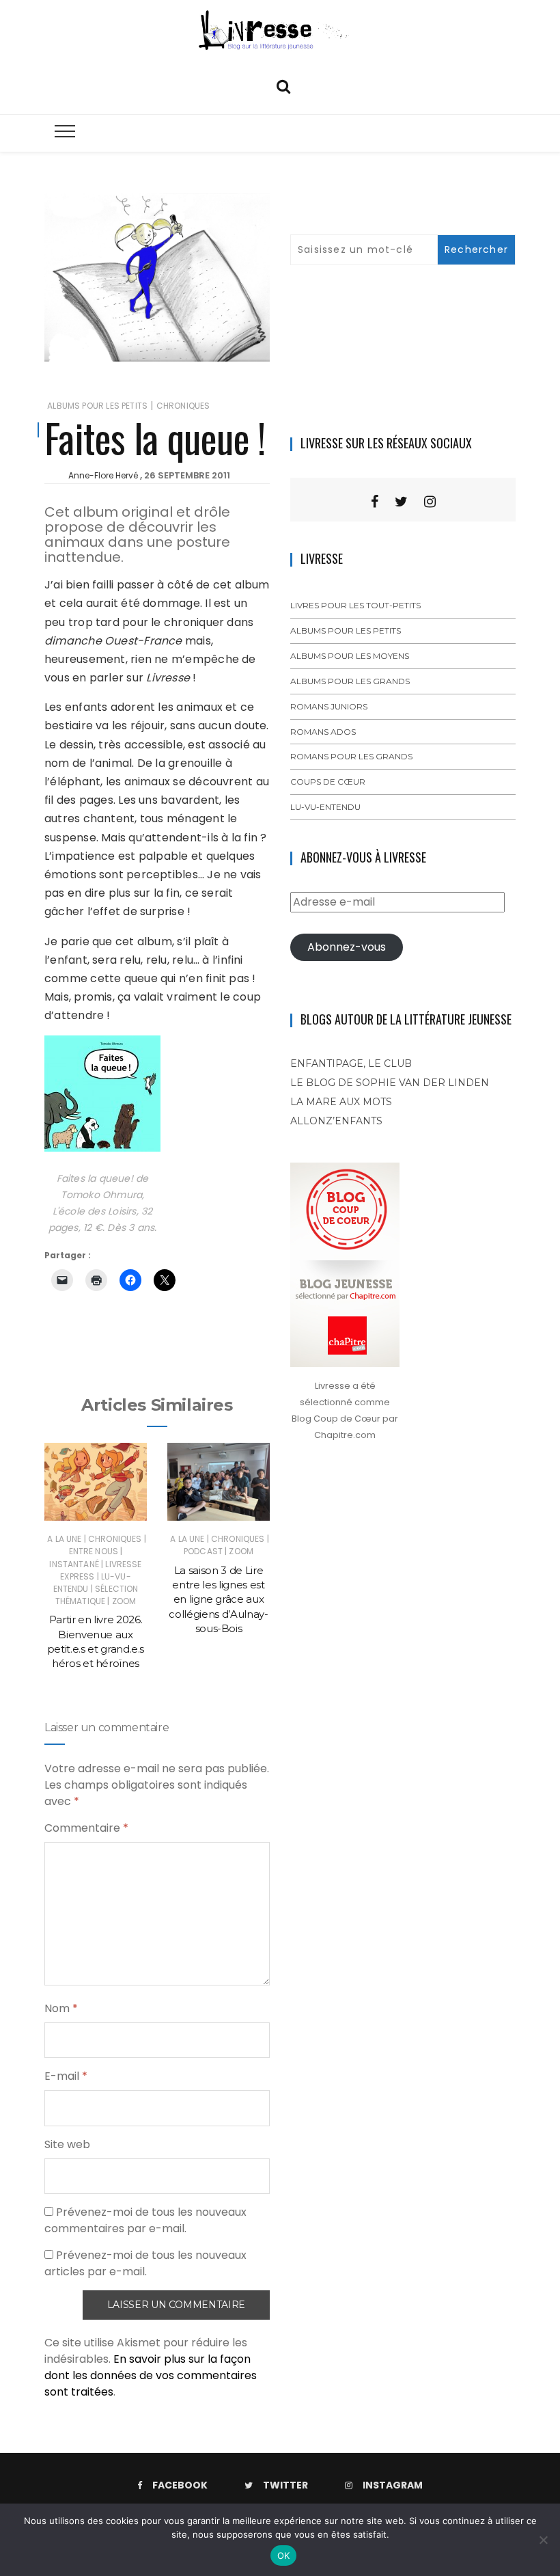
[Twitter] (401, 502)
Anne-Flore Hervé (103, 475)
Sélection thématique (97, 1595)
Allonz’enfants (336, 1121)
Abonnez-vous (347, 947)
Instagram (393, 2485)
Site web (67, 2144)
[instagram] (430, 502)
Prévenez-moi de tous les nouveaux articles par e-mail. (145, 2263)
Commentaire (86, 1828)
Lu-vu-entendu (325, 807)
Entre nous (94, 1551)
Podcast (203, 1551)
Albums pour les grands (350, 681)
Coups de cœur (328, 782)
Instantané (74, 1564)
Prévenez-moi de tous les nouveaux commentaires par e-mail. (145, 2220)
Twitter (285, 2485)
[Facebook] (375, 502)
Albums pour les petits (97, 406)
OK (284, 2555)
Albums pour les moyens (350, 656)
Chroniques (183, 406)
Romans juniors (329, 706)
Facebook (180, 2485)
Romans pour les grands (351, 756)
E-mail (66, 2076)
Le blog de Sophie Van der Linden (390, 1083)
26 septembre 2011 (187, 475)
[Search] (283, 85)
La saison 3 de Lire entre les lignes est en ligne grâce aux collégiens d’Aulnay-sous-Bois (218, 1599)
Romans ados (323, 732)
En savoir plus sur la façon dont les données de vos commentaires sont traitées (151, 2375)
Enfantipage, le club (351, 1063)
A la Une (64, 1539)
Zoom (124, 1601)
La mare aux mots (341, 1102)
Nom (61, 2008)
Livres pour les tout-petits (355, 605)
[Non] (543, 2540)
